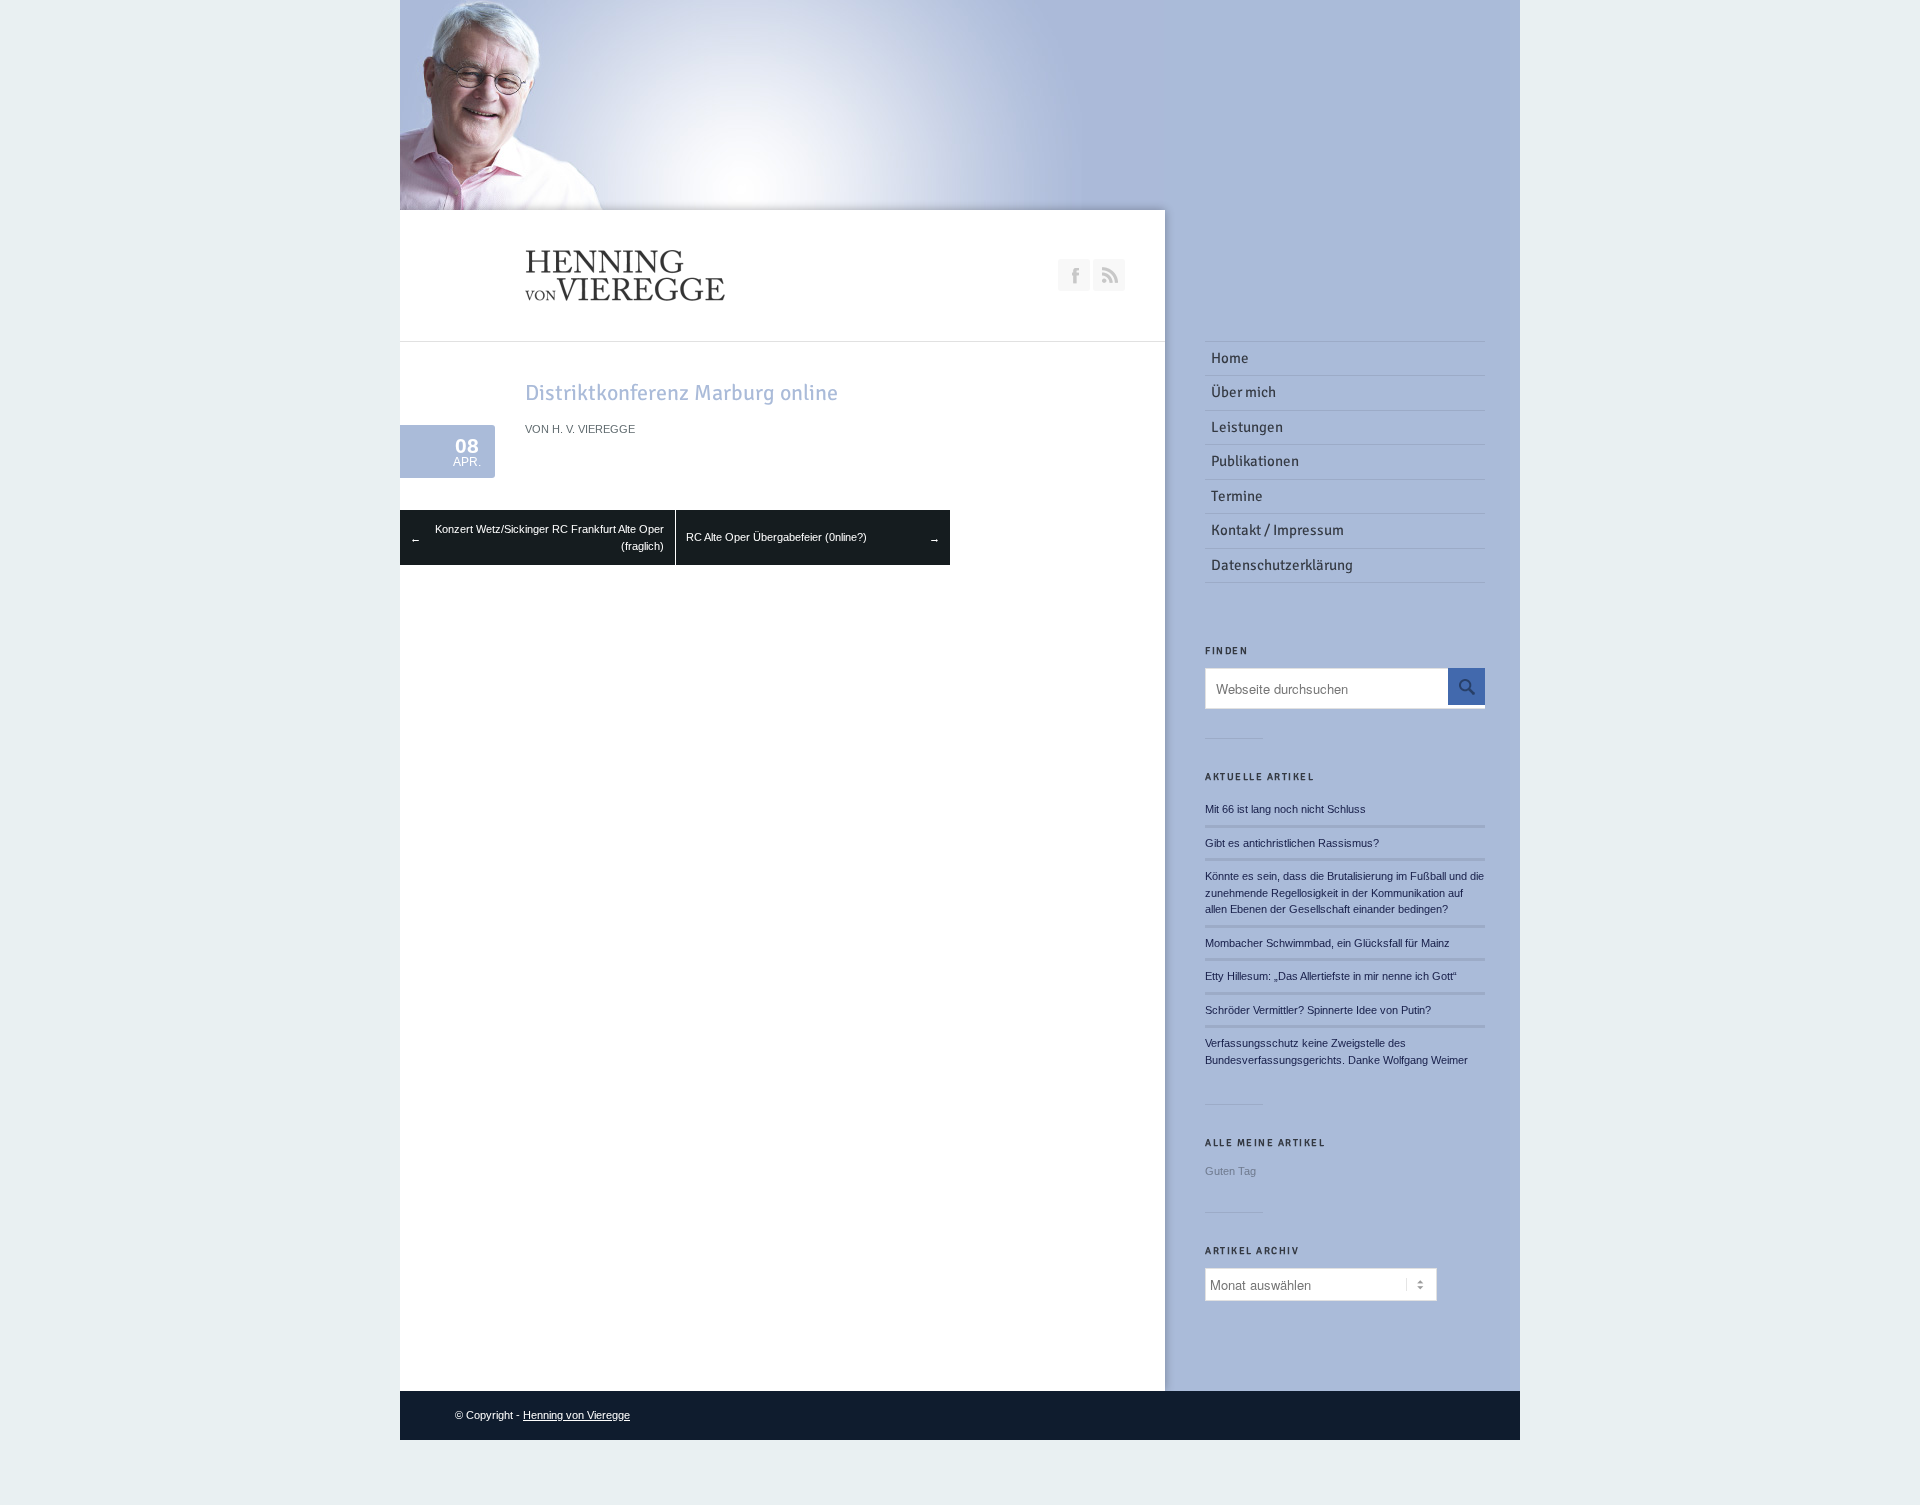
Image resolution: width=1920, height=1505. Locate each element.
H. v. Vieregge (593, 429)
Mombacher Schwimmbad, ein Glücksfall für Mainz (1327, 943)
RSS (1109, 275)
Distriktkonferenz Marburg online (681, 392)
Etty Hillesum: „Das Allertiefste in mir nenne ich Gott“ (1331, 976)
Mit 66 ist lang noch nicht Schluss (1285, 809)
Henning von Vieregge (576, 1415)
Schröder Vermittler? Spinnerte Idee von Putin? (1318, 1010)
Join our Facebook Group (1074, 275)
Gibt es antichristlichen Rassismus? (1292, 843)
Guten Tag (1230, 1171)
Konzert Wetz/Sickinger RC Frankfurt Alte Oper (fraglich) (549, 537)
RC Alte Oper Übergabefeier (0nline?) (776, 537)
